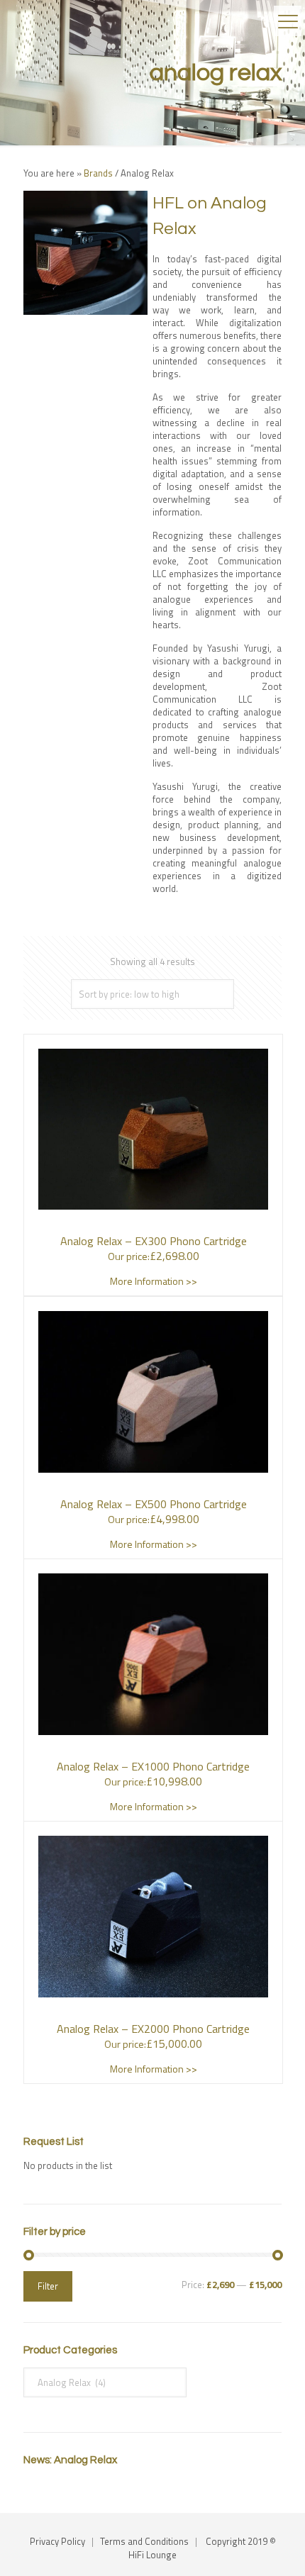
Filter (48, 2286)
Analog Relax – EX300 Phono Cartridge (154, 1241)
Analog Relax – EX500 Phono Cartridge (154, 1504)
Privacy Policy (57, 2541)
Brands (98, 173)
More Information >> (154, 1281)
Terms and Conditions (144, 2541)
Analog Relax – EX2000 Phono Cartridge (153, 2029)
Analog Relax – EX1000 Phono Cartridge (153, 1766)
